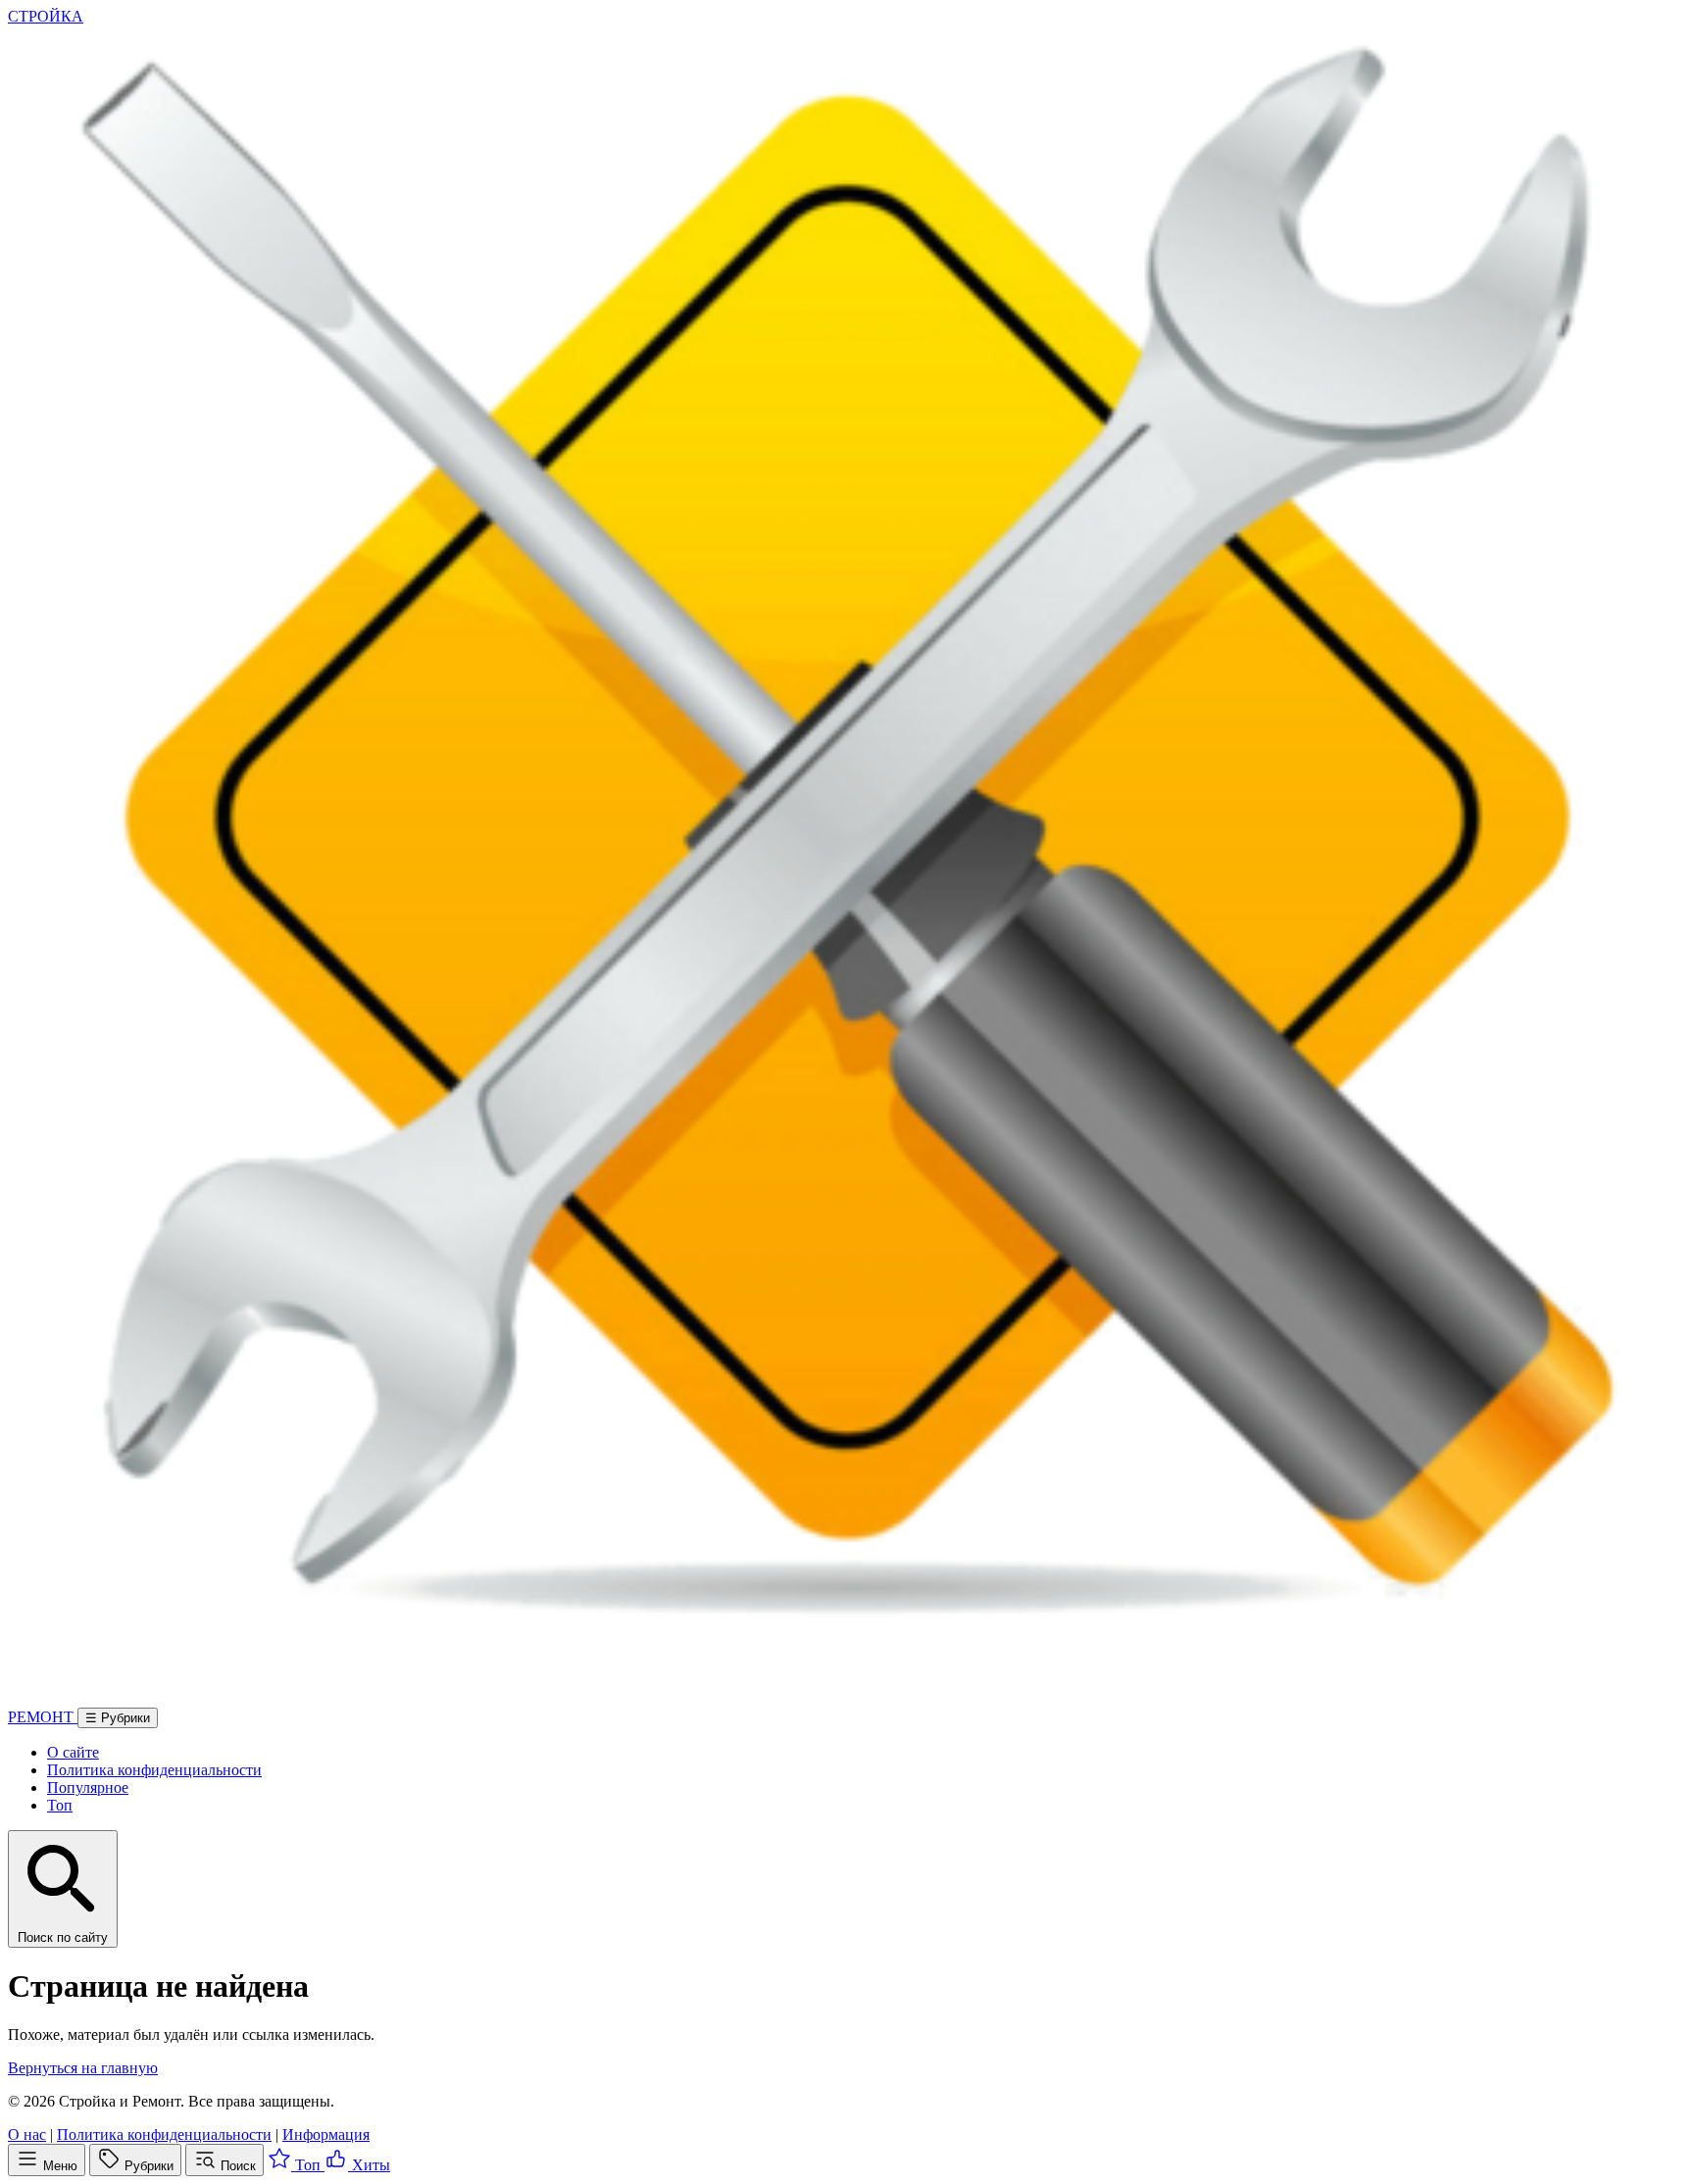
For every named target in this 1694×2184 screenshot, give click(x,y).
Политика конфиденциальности (154, 1770)
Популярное (88, 1787)
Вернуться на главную (83, 2068)
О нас (27, 2134)
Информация (326, 2134)
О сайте (73, 1752)
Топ (60, 1805)
